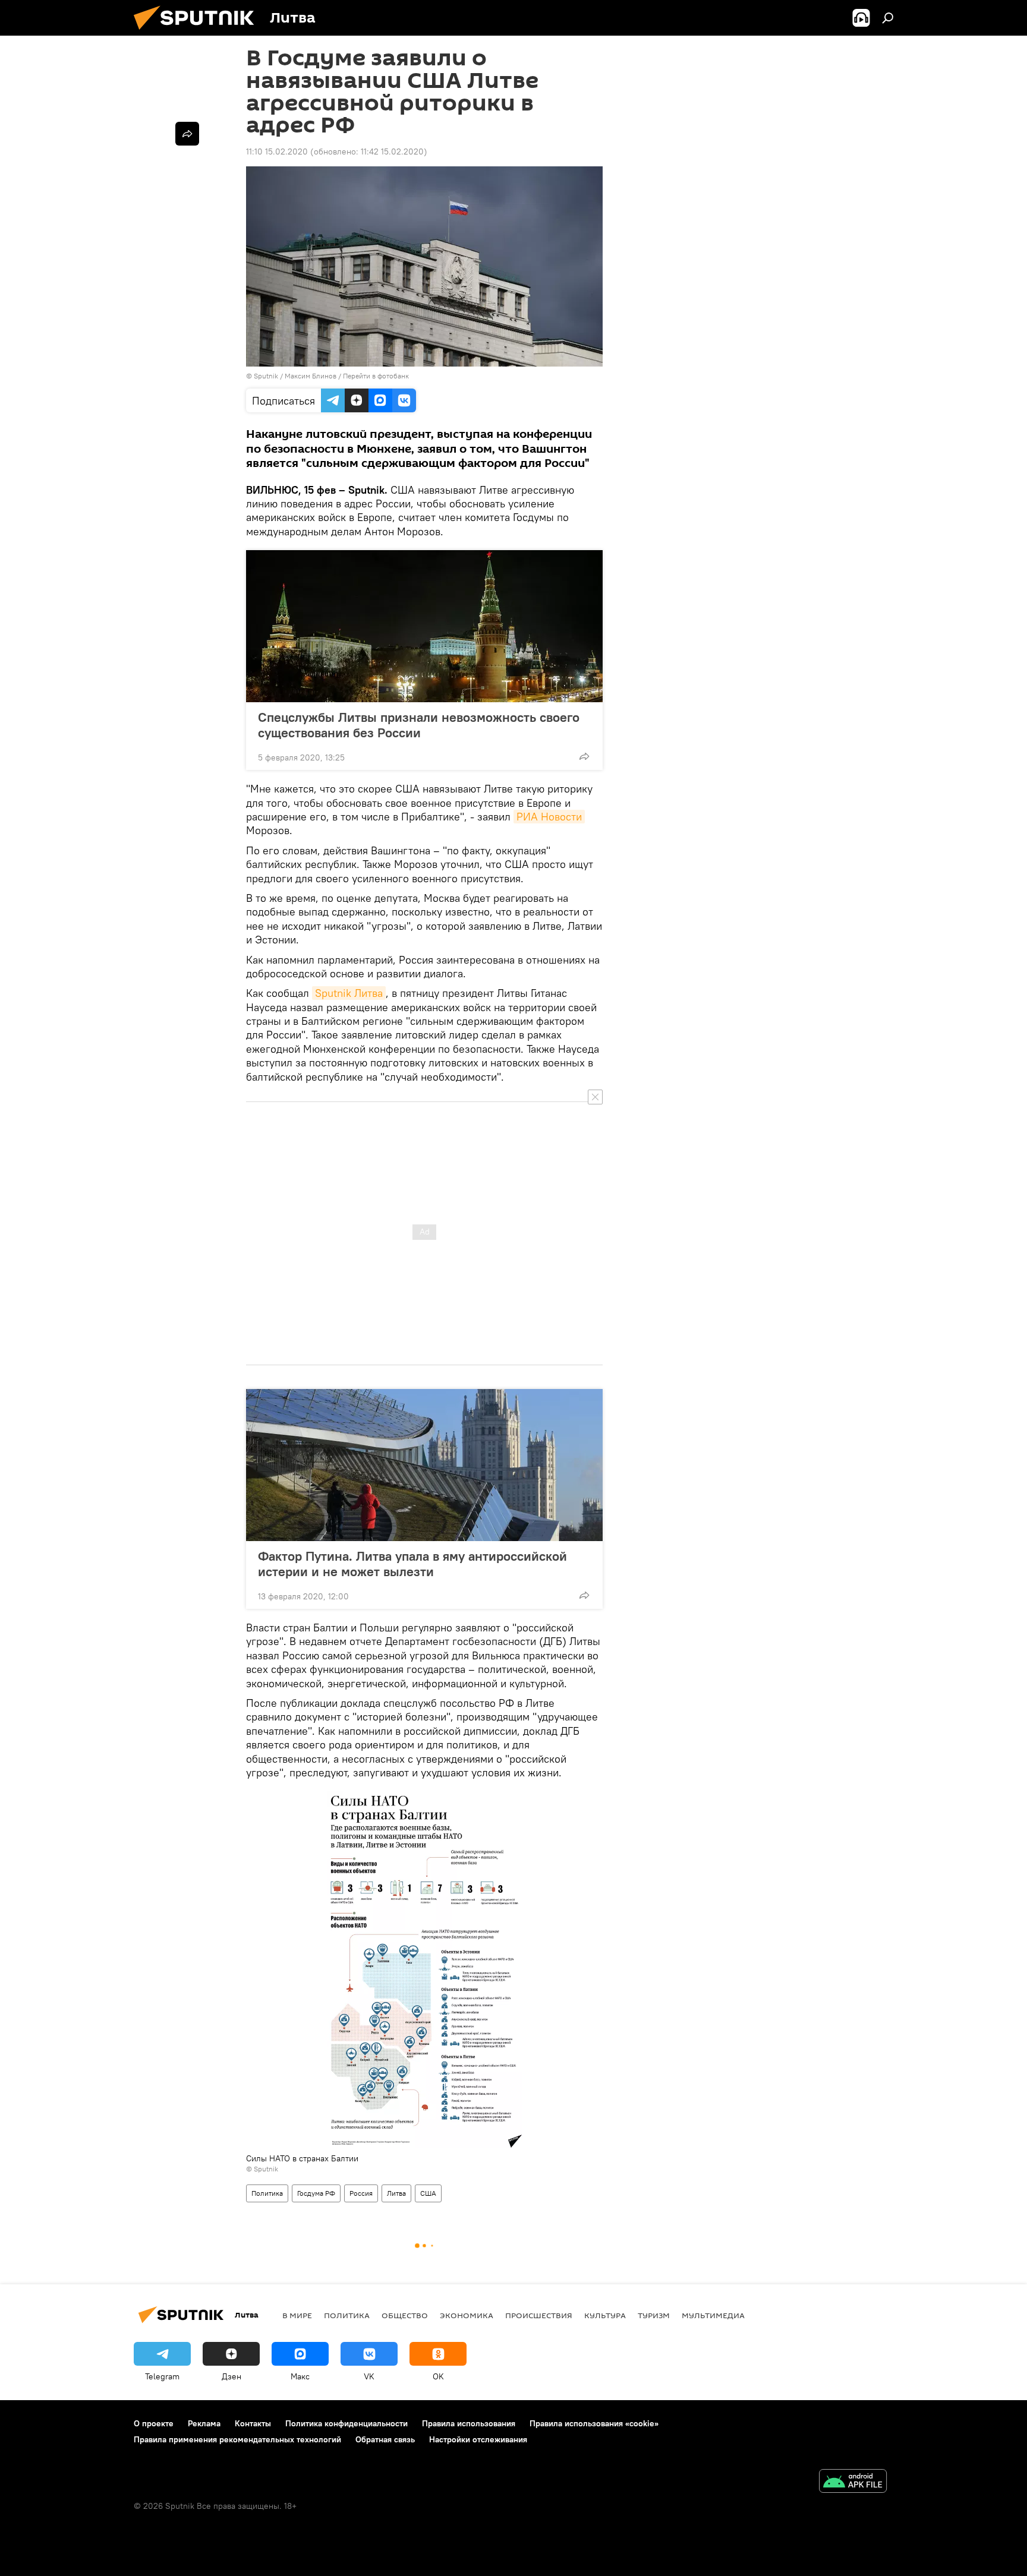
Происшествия (539, 2315)
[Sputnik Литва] (199, 33)
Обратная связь (385, 2439)
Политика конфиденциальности (346, 2423)
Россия (361, 2193)
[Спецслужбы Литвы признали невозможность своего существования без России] (424, 626)
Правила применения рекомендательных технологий (237, 2439)
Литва (396, 2193)
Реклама (204, 2423)
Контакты (253, 2423)
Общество (405, 2315)
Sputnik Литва (349, 993)
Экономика (467, 2315)
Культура (605, 2315)
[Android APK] (853, 2482)
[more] (584, 756)
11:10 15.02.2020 (277, 151)
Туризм (654, 2315)
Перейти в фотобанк (376, 376)
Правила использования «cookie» (594, 2423)
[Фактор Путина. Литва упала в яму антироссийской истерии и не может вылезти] (424, 1465)
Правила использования (469, 2423)
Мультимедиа (713, 2315)
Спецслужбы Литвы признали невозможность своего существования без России (419, 725)
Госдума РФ (316, 2193)
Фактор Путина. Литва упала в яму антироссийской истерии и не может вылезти (412, 1564)
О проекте (154, 2423)
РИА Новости (549, 817)
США (428, 2193)
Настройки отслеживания (478, 2439)
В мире (297, 2315)
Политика (267, 2193)
